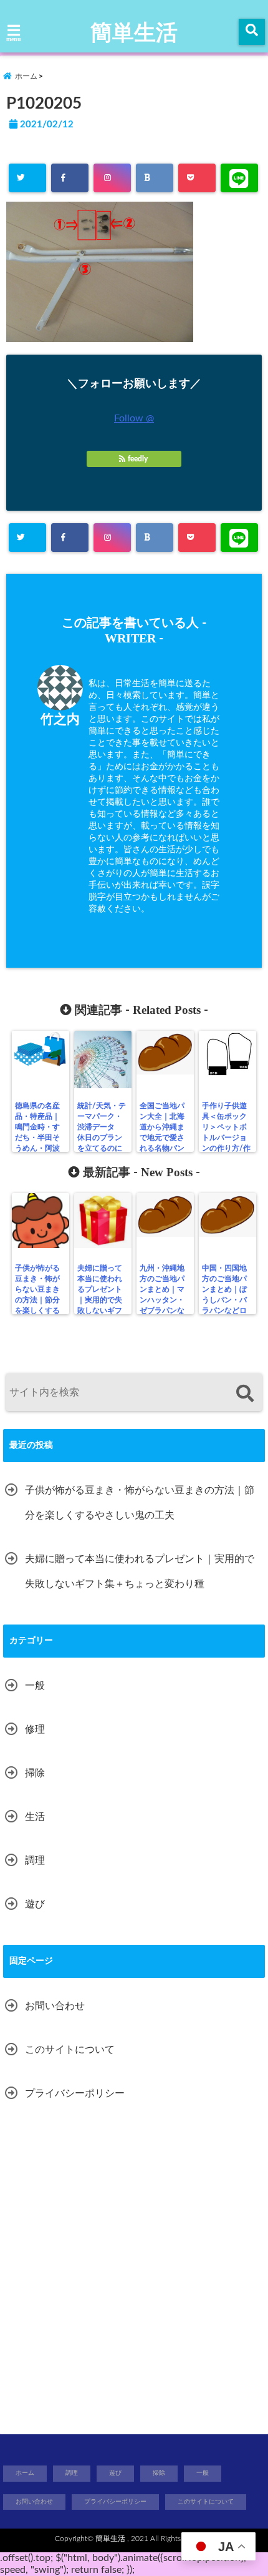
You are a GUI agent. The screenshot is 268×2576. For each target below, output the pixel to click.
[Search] (245, 1394)
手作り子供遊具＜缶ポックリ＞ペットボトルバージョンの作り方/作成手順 (226, 1132)
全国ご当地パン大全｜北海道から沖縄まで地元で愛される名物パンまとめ (162, 1132)
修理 (35, 1729)
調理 (35, 1861)
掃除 (35, 1773)
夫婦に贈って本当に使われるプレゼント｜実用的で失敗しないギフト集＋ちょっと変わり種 (100, 1300)
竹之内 (60, 720)
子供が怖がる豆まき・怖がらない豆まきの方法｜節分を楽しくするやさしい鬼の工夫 (37, 1300)
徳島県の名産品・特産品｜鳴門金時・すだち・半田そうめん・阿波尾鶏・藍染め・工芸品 (37, 1138)
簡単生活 (134, 33)
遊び (35, 1904)
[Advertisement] (134, 2271)
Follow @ (134, 418)
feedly (138, 459)
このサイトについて (70, 2050)
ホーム (25, 2473)
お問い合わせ (55, 2006)
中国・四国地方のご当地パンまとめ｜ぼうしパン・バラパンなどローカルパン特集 (224, 1300)
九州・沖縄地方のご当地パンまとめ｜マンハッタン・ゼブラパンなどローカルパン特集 (162, 1300)
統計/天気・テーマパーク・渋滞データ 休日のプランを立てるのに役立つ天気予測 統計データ (102, 1143)
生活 (35, 1817)
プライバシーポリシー (75, 2093)
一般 (35, 1686)
